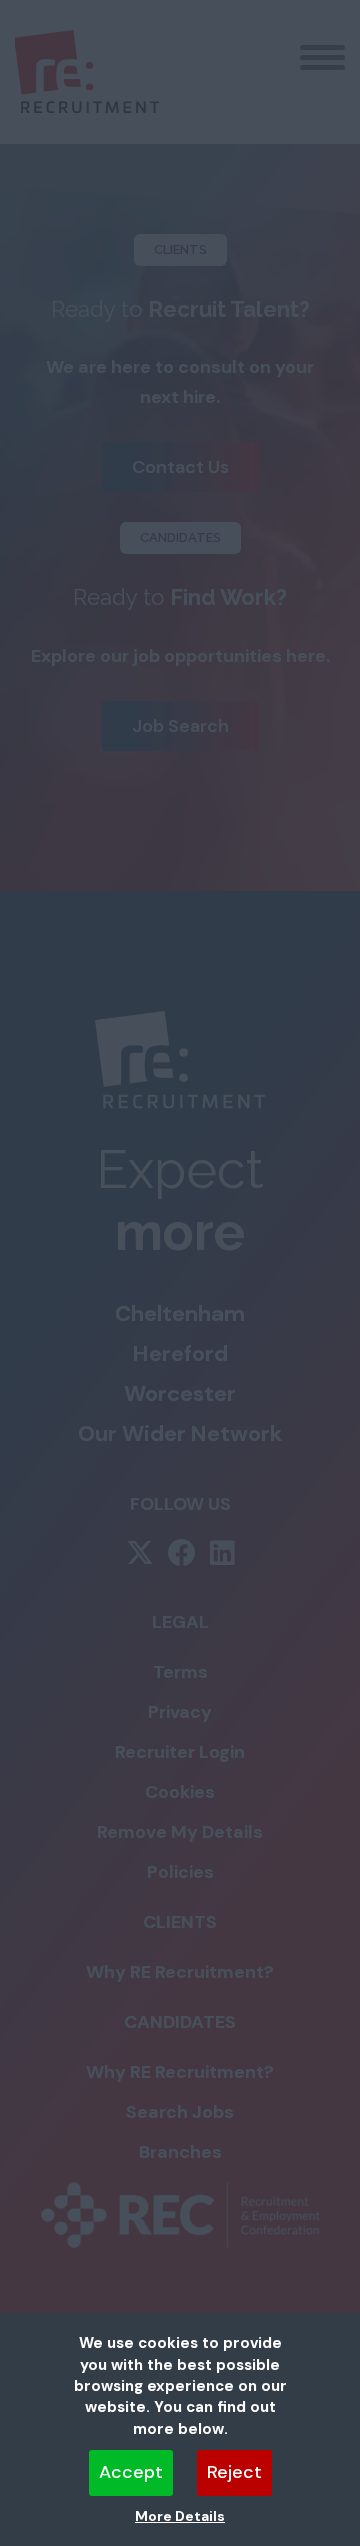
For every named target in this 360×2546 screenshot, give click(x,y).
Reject (234, 2472)
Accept (131, 2472)
